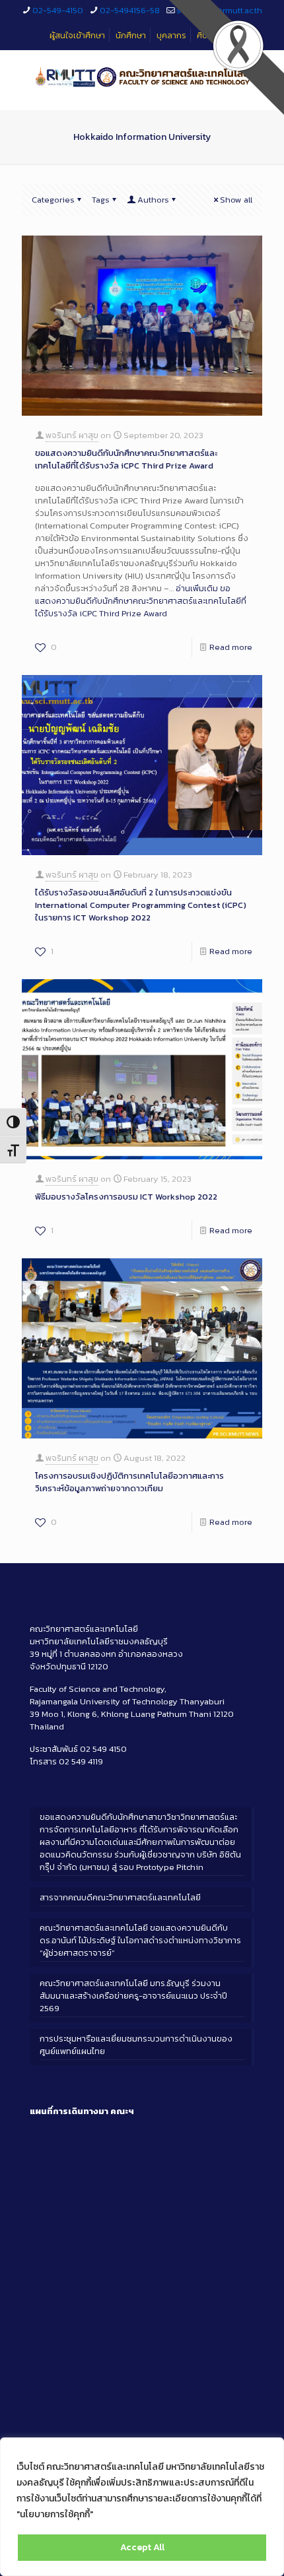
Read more (231, 647)
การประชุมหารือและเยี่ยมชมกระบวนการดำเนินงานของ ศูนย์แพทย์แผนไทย (136, 2045)
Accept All (142, 2547)
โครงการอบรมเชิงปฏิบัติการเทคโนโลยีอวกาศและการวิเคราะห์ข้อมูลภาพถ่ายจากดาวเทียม (129, 1482)
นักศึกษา (131, 35)
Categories (53, 200)
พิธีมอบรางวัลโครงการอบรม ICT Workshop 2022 (126, 1197)
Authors (153, 200)
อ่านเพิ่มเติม (141, 601)
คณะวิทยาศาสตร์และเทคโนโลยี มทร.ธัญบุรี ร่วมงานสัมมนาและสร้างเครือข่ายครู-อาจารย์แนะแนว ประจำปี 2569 (133, 1996)
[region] (142, 2507)
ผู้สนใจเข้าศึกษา (77, 35)
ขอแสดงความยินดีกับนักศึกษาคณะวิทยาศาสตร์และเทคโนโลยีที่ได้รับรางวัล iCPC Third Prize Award (126, 459)
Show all (236, 200)
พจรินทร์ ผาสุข (72, 435)
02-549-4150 (58, 10)
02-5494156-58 (130, 10)
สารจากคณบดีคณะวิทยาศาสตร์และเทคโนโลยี (120, 1897)
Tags (101, 200)
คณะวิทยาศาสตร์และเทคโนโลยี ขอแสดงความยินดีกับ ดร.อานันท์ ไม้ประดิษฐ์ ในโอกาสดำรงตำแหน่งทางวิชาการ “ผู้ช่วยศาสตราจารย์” (140, 1940)
